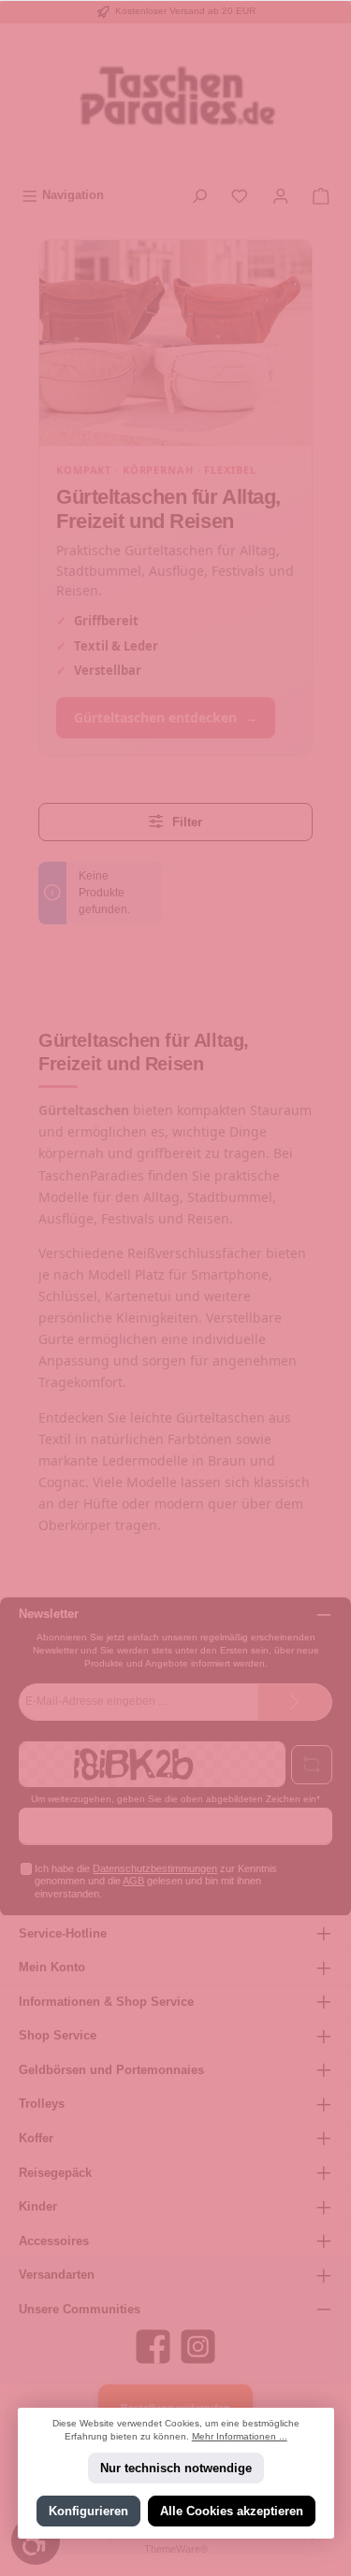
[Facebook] (153, 2347)
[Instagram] (198, 2347)
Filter (185, 822)
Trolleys (42, 2104)
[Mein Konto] (281, 195)
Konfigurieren (88, 2511)
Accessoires (54, 2241)
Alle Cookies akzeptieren (232, 2511)
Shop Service (58, 2035)
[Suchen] (199, 195)
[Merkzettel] (240, 195)
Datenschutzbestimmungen (155, 1868)
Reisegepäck (55, 2173)
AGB (133, 1881)
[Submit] (295, 1702)
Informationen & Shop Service (106, 2002)
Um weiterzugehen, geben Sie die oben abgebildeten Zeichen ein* (175, 1799)
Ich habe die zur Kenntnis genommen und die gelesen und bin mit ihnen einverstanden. (156, 1881)
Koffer (36, 2138)
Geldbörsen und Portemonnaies (111, 2070)
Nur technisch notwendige (176, 2468)
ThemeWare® (176, 2549)
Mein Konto (52, 1967)
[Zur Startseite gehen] (175, 101)
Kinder (38, 2206)
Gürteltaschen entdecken (166, 717)
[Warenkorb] (321, 195)
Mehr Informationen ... (240, 2436)
